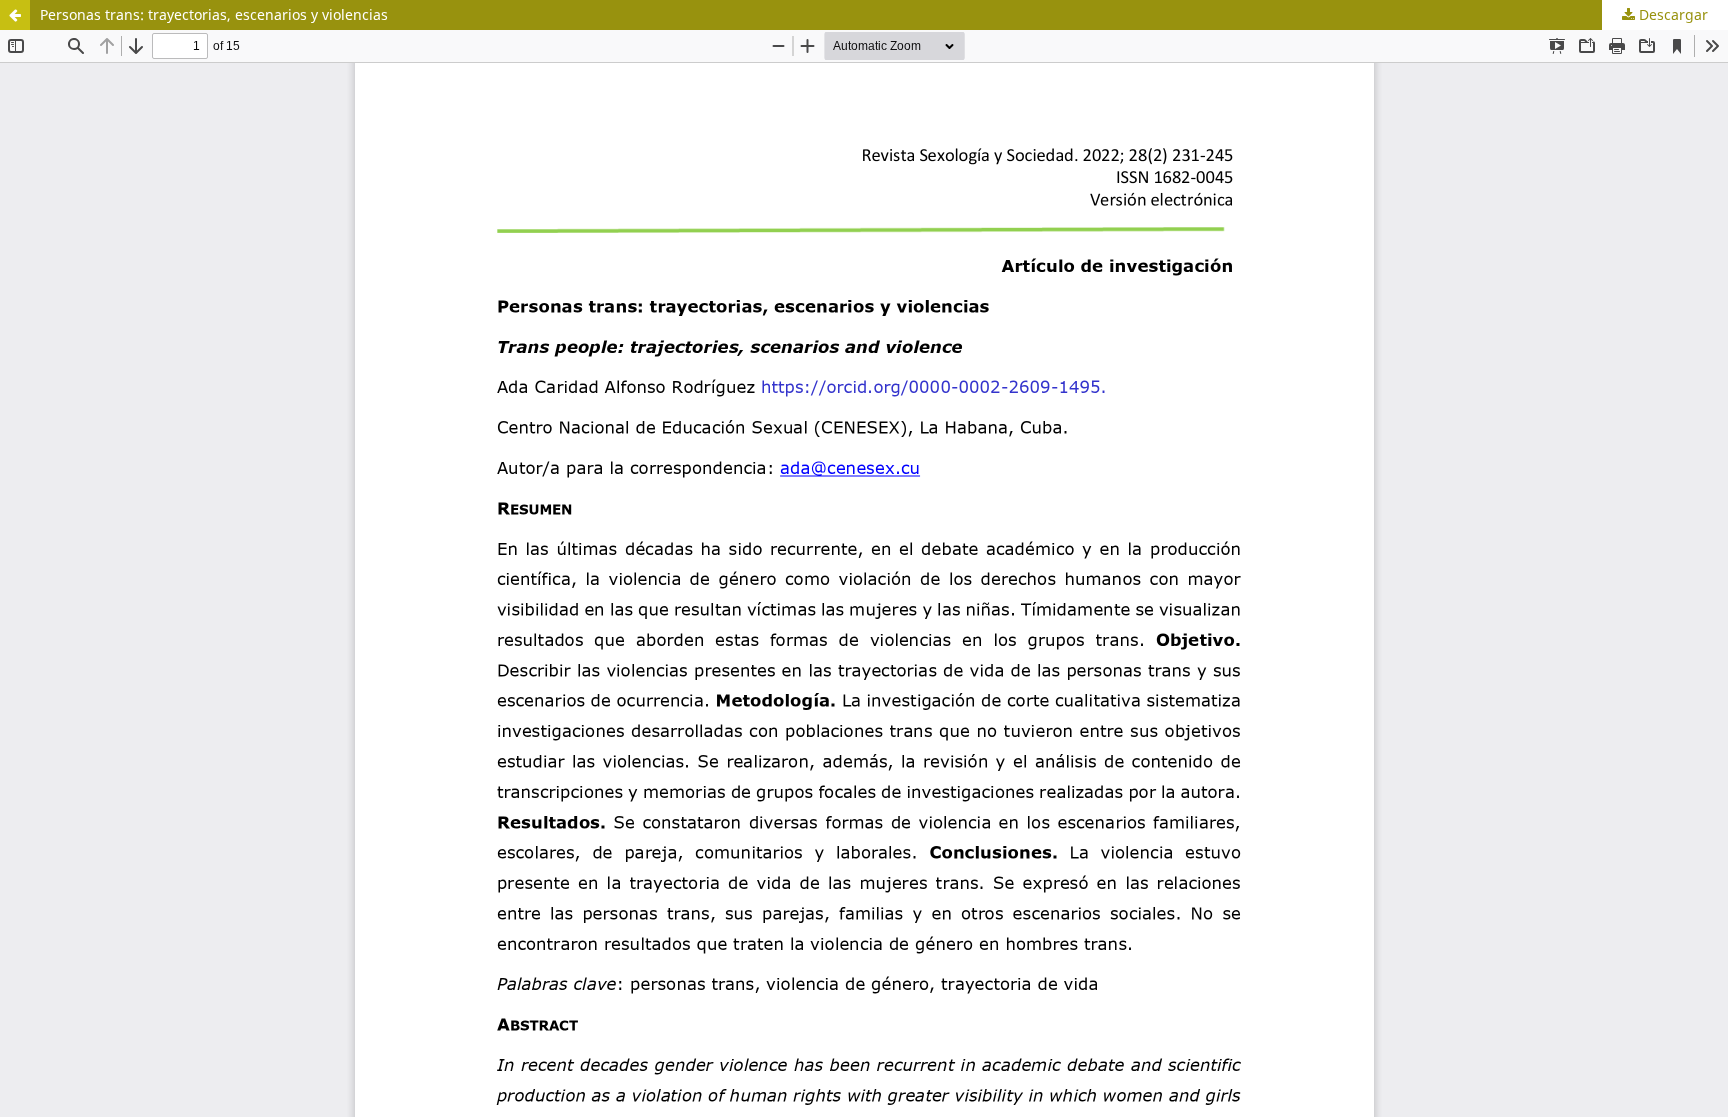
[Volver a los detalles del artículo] (15, 15)
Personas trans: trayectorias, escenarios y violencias (214, 14)
